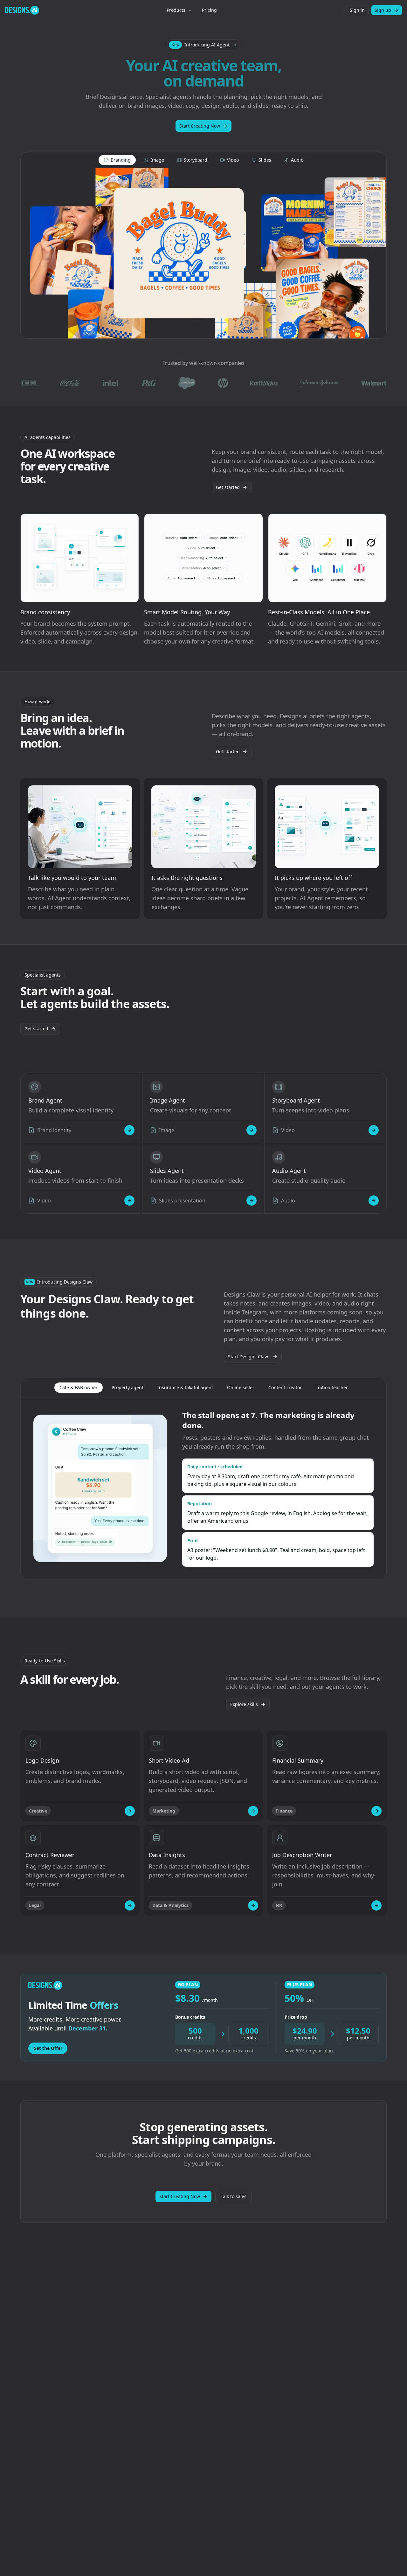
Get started (228, 487)
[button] (204, 45)
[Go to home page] (22, 10)
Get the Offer (48, 2048)
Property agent (128, 1387)
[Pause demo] (203, 253)
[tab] (117, 160)
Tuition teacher (332, 1387)
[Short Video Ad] (253, 1811)
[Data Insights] (253, 1905)
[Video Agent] (129, 1201)
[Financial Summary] (376, 1811)
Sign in (357, 10)
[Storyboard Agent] (374, 1130)
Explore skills (244, 1704)
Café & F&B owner (79, 1387)
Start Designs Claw (248, 1357)
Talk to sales (234, 2196)
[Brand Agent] (129, 1130)
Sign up (383, 10)
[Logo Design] (130, 1811)
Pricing (209, 10)
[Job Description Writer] (376, 1905)
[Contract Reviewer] (130, 1905)
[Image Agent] (252, 1130)
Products (176, 10)
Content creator (285, 1387)
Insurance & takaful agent (185, 1387)
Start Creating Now (200, 126)
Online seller (241, 1387)
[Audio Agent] (374, 1201)
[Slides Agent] (252, 1201)
